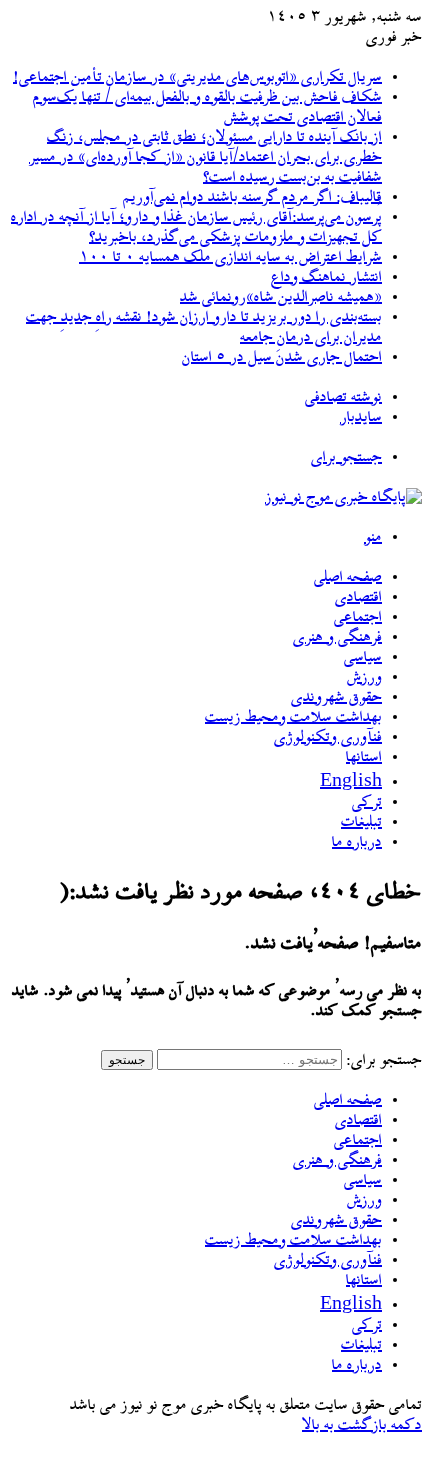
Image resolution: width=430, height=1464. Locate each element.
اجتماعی (358, 618)
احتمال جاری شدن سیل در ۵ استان (282, 358)
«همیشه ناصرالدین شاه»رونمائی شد (281, 298)
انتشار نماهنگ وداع (326, 278)
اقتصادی (358, 598)
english (351, 783)
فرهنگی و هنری (337, 638)
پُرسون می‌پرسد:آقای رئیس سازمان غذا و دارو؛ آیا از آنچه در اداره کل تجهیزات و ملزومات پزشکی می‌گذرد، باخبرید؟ (196, 228)
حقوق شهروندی (336, 698)
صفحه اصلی (348, 578)
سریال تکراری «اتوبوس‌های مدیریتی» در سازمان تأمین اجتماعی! (197, 78)
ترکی (367, 803)
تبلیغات (361, 823)
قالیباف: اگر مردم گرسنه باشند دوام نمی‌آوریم (252, 198)
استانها (364, 758)
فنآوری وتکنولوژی (328, 738)
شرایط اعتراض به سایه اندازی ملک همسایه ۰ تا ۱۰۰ (230, 258)
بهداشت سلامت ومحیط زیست (293, 718)
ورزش (364, 678)
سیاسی (363, 658)
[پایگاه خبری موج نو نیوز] (343, 498)
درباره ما (357, 843)
